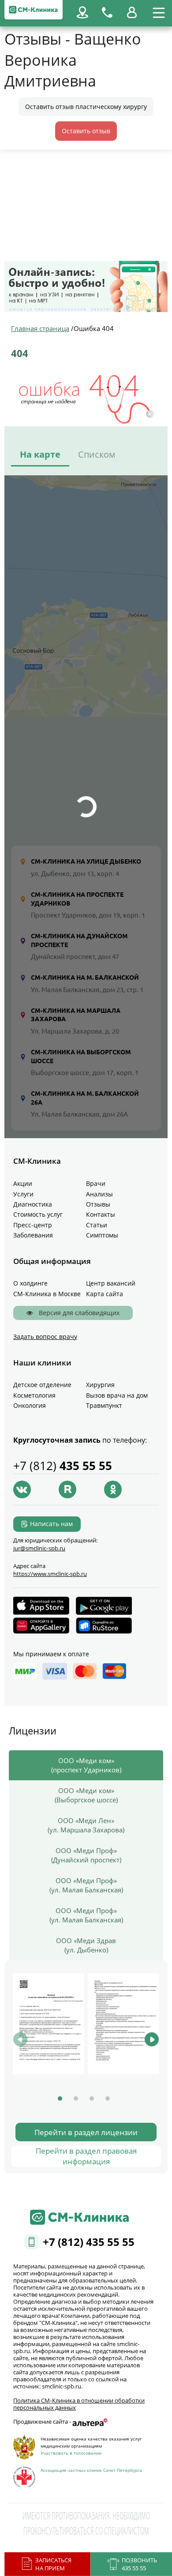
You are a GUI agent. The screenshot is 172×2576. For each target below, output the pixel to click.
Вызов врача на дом (117, 1395)
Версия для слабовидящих (78, 1313)
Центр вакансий (111, 1283)
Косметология (34, 1395)
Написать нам (51, 1524)
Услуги (23, 1194)
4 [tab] (108, 2098)
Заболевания (33, 1235)
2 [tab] (76, 2098)
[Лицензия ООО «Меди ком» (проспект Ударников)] (49, 2024)
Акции (23, 1183)
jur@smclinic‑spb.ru (39, 1548)
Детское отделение (42, 1385)
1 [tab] (60, 2098)
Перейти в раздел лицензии (86, 2132)
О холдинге (30, 1283)
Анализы (99, 1194)
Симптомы (102, 1235)
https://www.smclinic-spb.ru (50, 1574)
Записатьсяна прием (53, 2564)
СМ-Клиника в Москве (47, 1294)
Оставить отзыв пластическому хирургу (86, 107)
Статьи (97, 1225)
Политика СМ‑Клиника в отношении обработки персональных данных (79, 2404)
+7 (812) (63, 1466)
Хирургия (100, 1385)
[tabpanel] (49, 2024)
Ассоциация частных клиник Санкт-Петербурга (91, 2470)
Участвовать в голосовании (71, 2453)
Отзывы (98, 1204)
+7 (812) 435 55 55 (89, 2242)
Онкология (30, 1405)
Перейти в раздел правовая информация (86, 2156)
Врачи (96, 1183)
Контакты (101, 1214)
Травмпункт (104, 1405)
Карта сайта (105, 1294)
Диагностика (33, 1204)
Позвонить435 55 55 (139, 2564)
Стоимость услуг (38, 1214)
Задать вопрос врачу (45, 1337)
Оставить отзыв (86, 131)
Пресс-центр (33, 1225)
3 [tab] (92, 2098)
